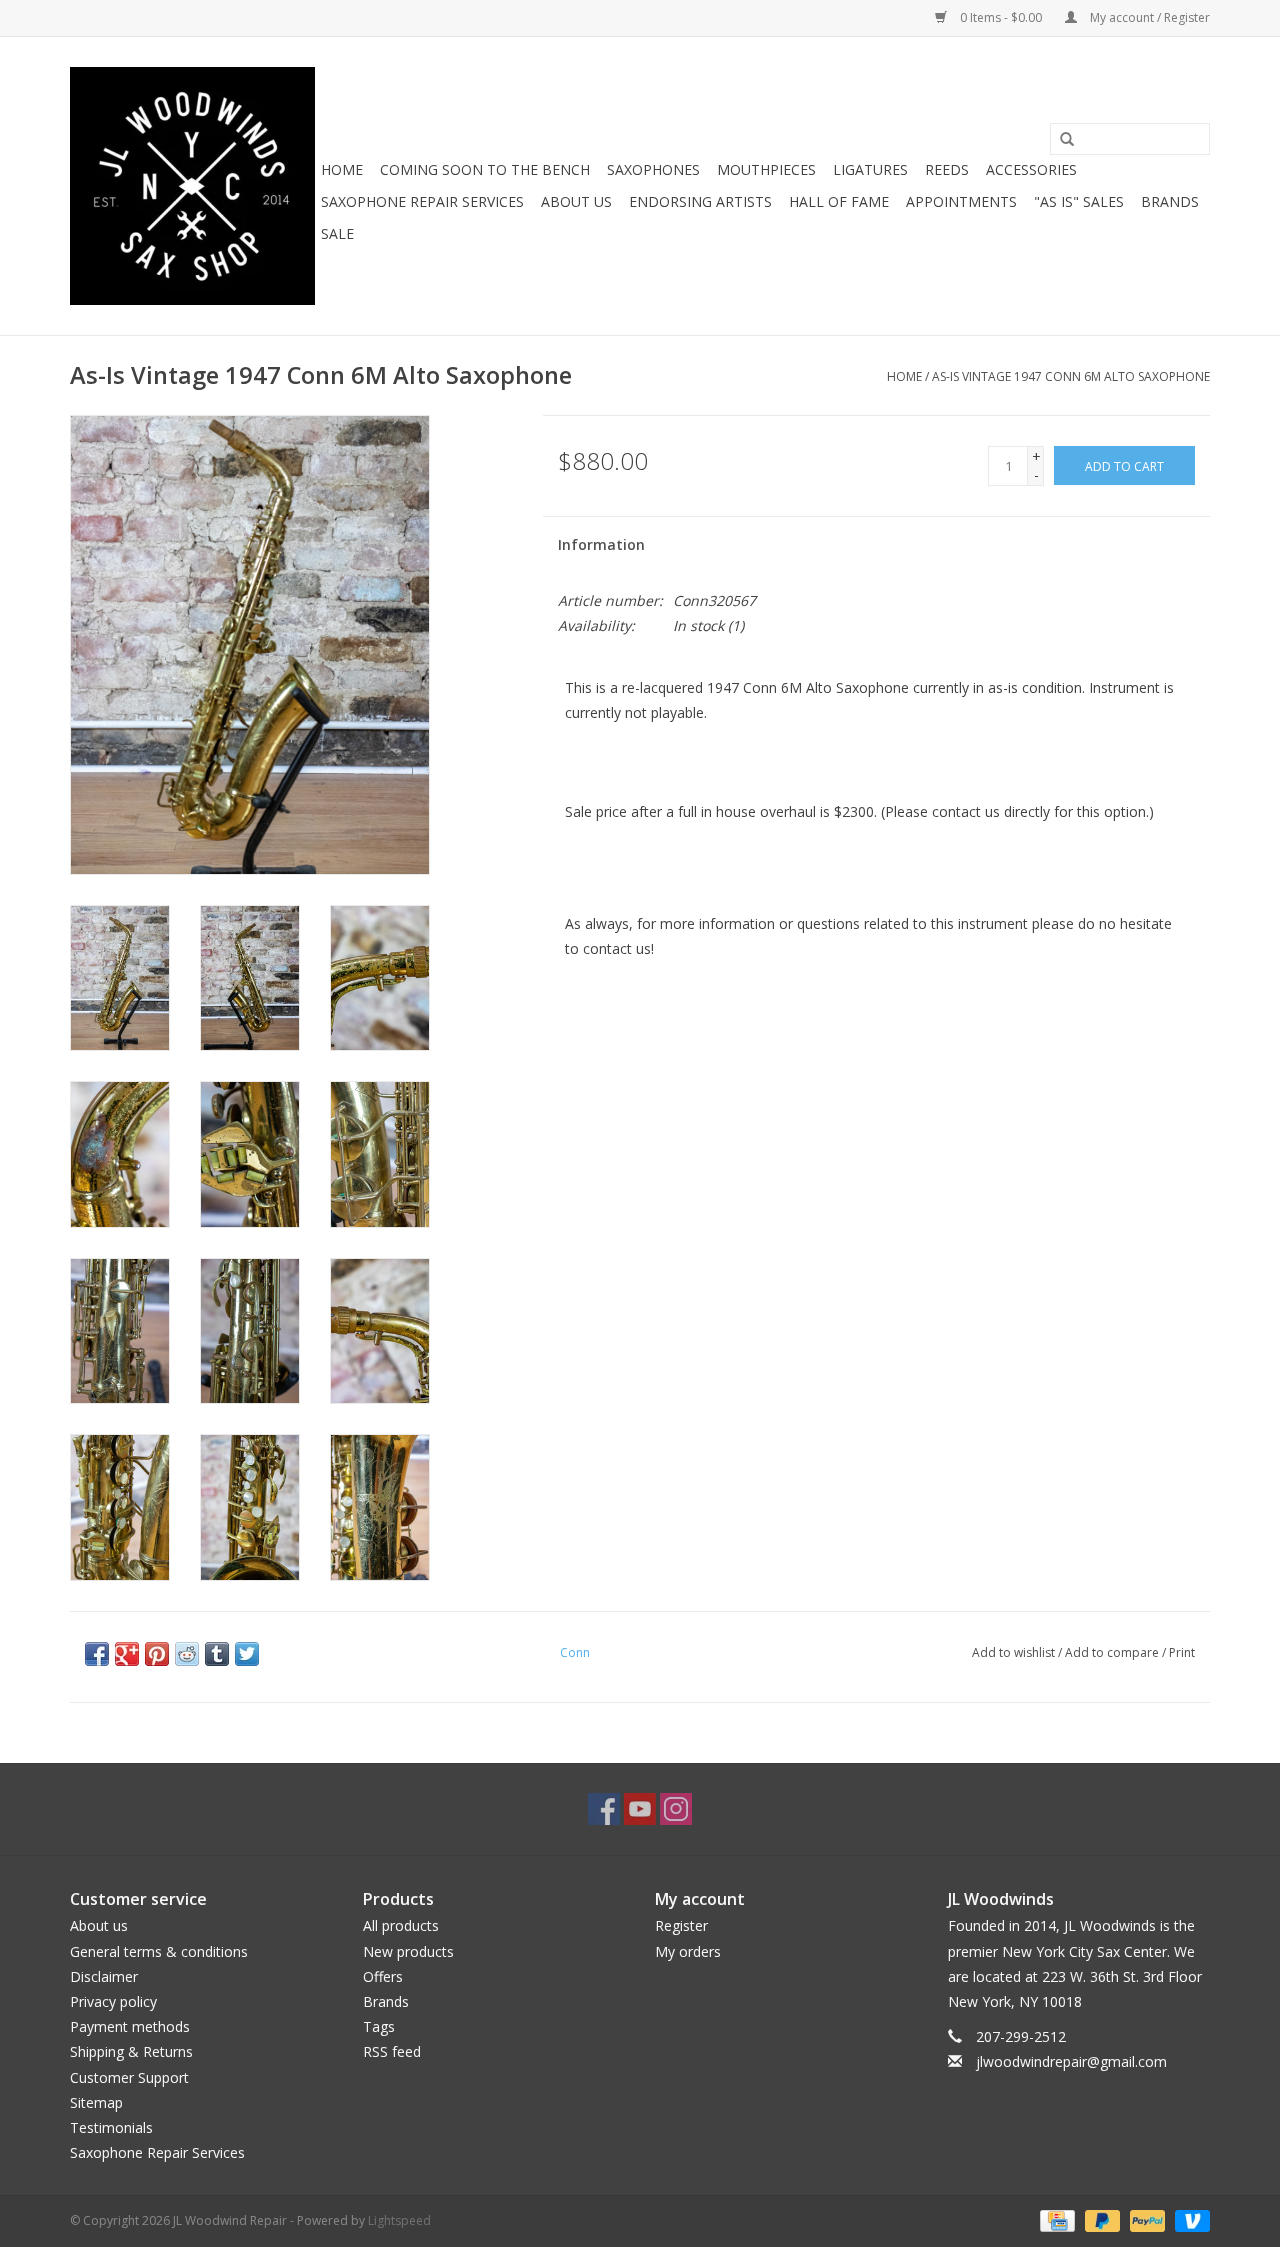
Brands (1170, 201)
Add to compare (1113, 1652)
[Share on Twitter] (247, 1654)
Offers (383, 1976)
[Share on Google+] (127, 1654)
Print (1182, 1652)
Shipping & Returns (131, 2051)
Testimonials (111, 2127)
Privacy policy (113, 2001)
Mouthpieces (766, 169)
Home (342, 169)
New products (408, 1951)
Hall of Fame (839, 201)
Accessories (1031, 169)
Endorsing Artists (700, 201)
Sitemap (96, 2102)
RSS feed (392, 2051)
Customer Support (129, 2077)
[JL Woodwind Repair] (192, 186)
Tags (379, 2026)
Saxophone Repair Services (422, 201)
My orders (688, 1951)
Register (681, 1925)
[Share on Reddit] (187, 1654)
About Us (576, 201)
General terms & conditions (159, 1951)
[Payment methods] (1055, 2220)
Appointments (961, 201)
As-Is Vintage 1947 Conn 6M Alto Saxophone (1071, 376)
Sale (337, 233)
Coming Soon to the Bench (485, 169)
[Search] (1067, 140)
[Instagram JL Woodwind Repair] (676, 1809)
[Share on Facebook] (97, 1654)
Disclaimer (104, 1976)
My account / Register (1148, 17)
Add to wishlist (1013, 1652)
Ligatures (870, 169)
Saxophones (653, 169)
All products (401, 1925)
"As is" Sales (1079, 201)
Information (601, 544)
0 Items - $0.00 (1001, 17)
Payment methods (130, 2026)
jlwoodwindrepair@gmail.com (1071, 2061)
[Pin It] (157, 1654)
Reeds (947, 169)
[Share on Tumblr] (217, 1654)
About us (99, 1925)
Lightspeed (399, 2220)
